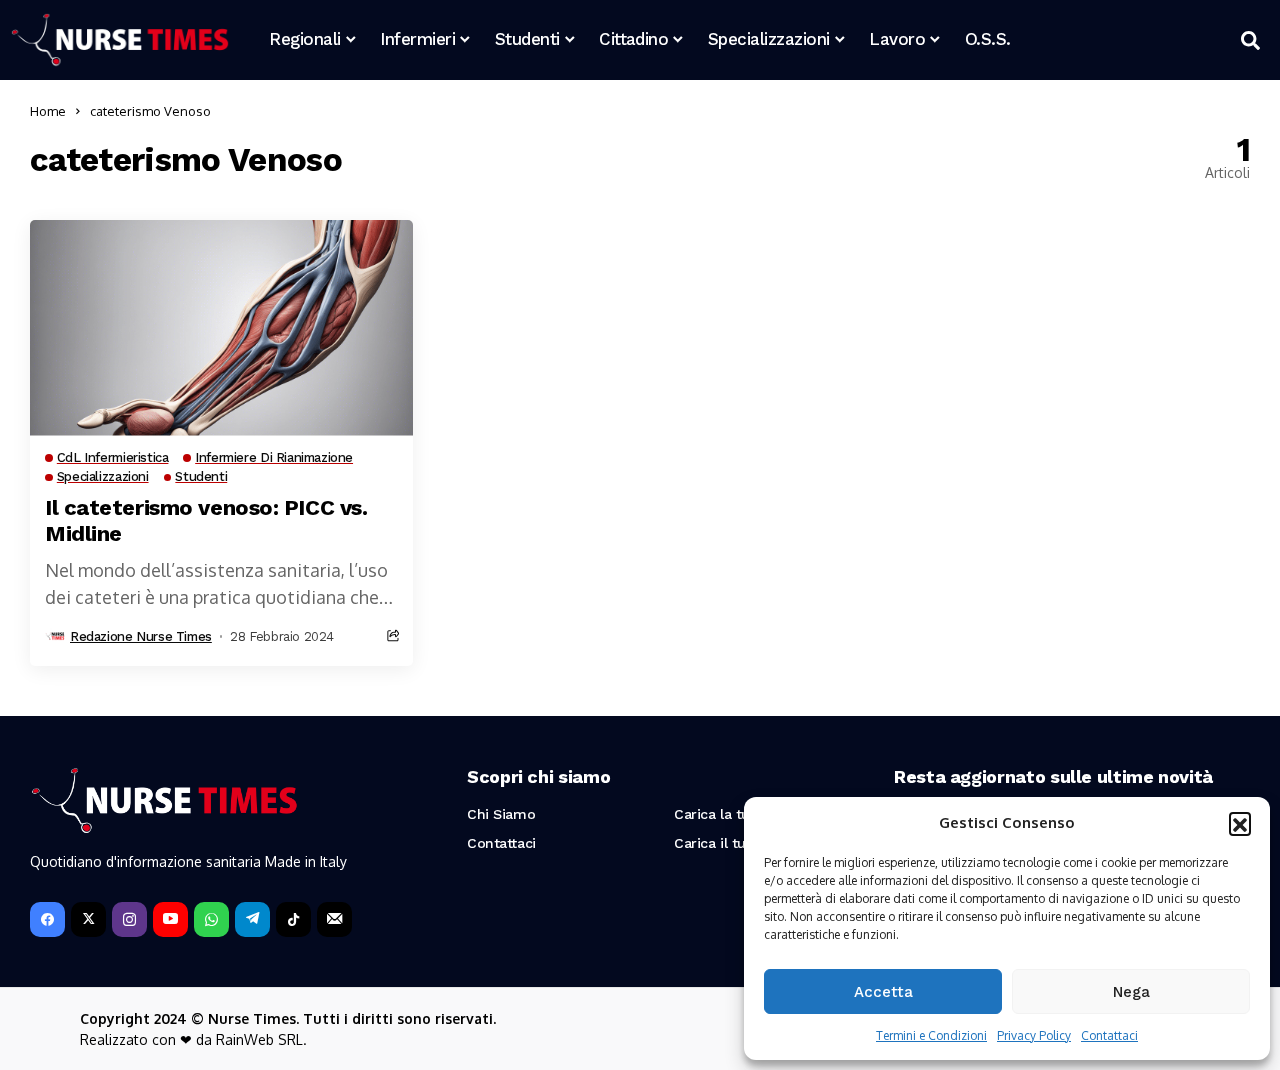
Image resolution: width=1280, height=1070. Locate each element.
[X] (88, 919)
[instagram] (129, 919)
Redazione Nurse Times (141, 636)
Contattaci (1109, 1035)
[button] (1240, 823)
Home (48, 111)
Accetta (883, 992)
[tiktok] (293, 919)
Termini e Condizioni (931, 1035)
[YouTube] (170, 919)
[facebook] (47, 919)
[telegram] (252, 919)
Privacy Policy (1034, 1035)
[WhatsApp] (211, 919)
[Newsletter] (334, 919)
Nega (1131, 992)
